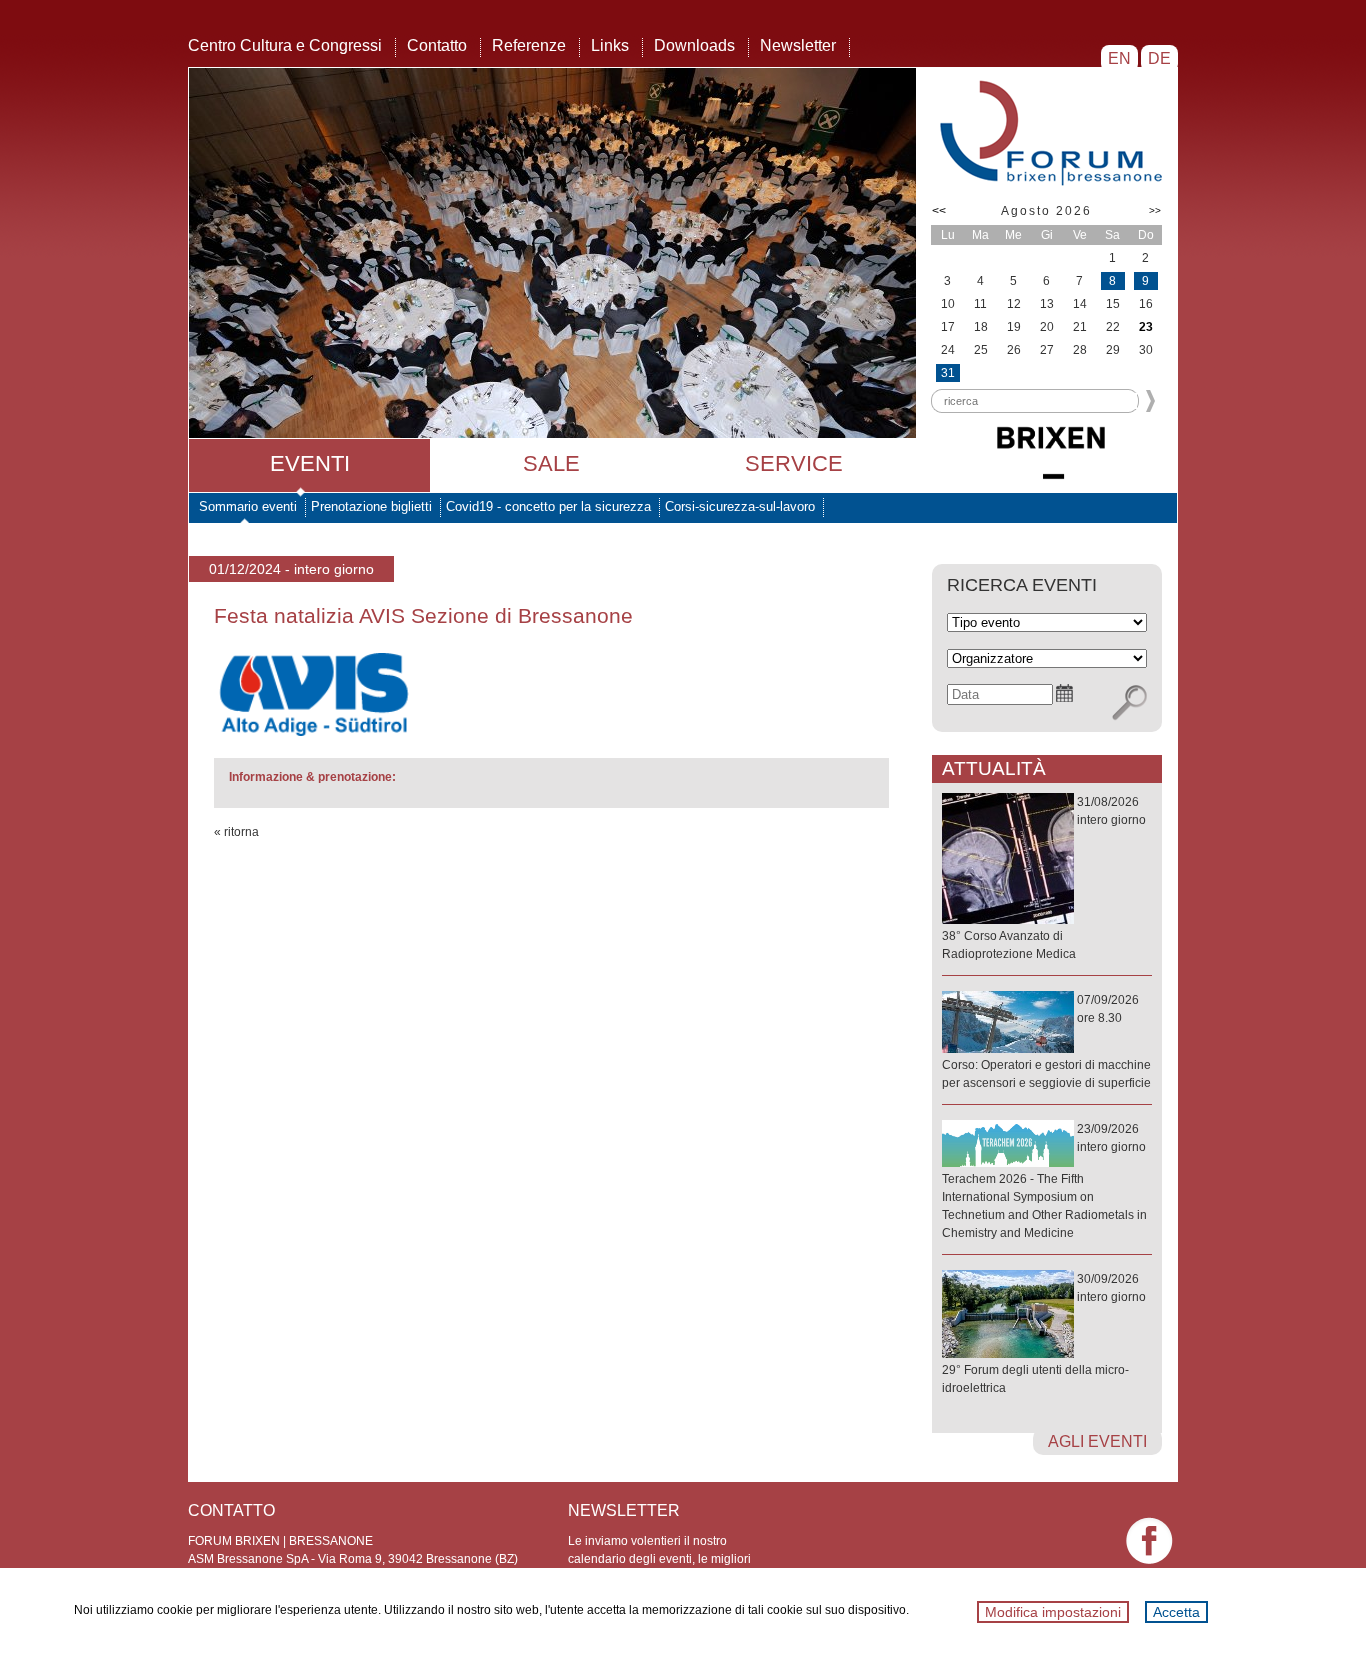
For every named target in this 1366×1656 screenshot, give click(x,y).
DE (1159, 58)
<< (939, 211)
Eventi (310, 463)
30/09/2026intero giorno (1044, 1333)
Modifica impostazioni (1053, 1612)
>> (1155, 210)
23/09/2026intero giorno (1044, 1181)
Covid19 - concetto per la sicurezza (548, 506)
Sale (551, 463)
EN (1119, 58)
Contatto (437, 45)
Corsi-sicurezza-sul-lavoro (740, 506)
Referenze (529, 45)
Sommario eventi (248, 506)
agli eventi (1097, 1441)
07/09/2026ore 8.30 (1046, 1041)
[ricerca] (1129, 703)
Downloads (694, 45)
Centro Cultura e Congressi (285, 45)
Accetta (1176, 1612)
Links (610, 45)
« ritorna (236, 832)
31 (948, 373)
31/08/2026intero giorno (1044, 878)
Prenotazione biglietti (371, 506)
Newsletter (798, 45)
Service (794, 463)
